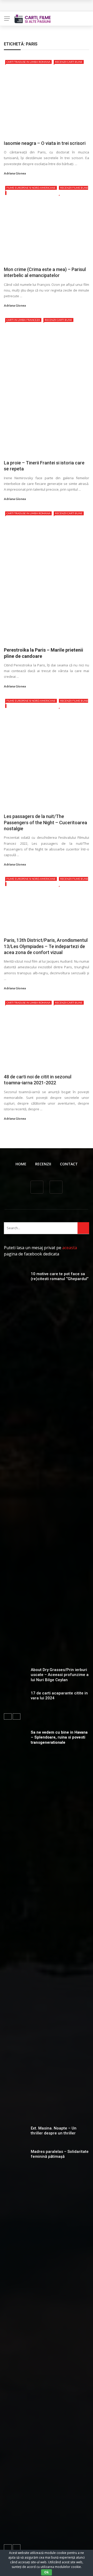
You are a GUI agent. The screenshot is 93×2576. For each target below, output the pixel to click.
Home (21, 1164)
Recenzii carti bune (69, 62)
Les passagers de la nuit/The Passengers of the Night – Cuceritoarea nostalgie (45, 822)
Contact (69, 1164)
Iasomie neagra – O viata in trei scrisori (45, 143)
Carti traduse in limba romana (28, 62)
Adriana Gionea (15, 173)
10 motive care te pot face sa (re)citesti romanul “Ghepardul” (60, 1276)
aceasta (70, 1248)
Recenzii (43, 1164)
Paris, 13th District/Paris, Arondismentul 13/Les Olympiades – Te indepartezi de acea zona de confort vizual (46, 946)
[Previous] (8, 1716)
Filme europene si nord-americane (31, 188)
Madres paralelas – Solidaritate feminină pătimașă (60, 2154)
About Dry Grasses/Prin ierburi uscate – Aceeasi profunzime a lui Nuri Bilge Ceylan (60, 1675)
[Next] (17, 1716)
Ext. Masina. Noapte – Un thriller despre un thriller (54, 2131)
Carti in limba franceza (23, 320)
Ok (47, 2572)
